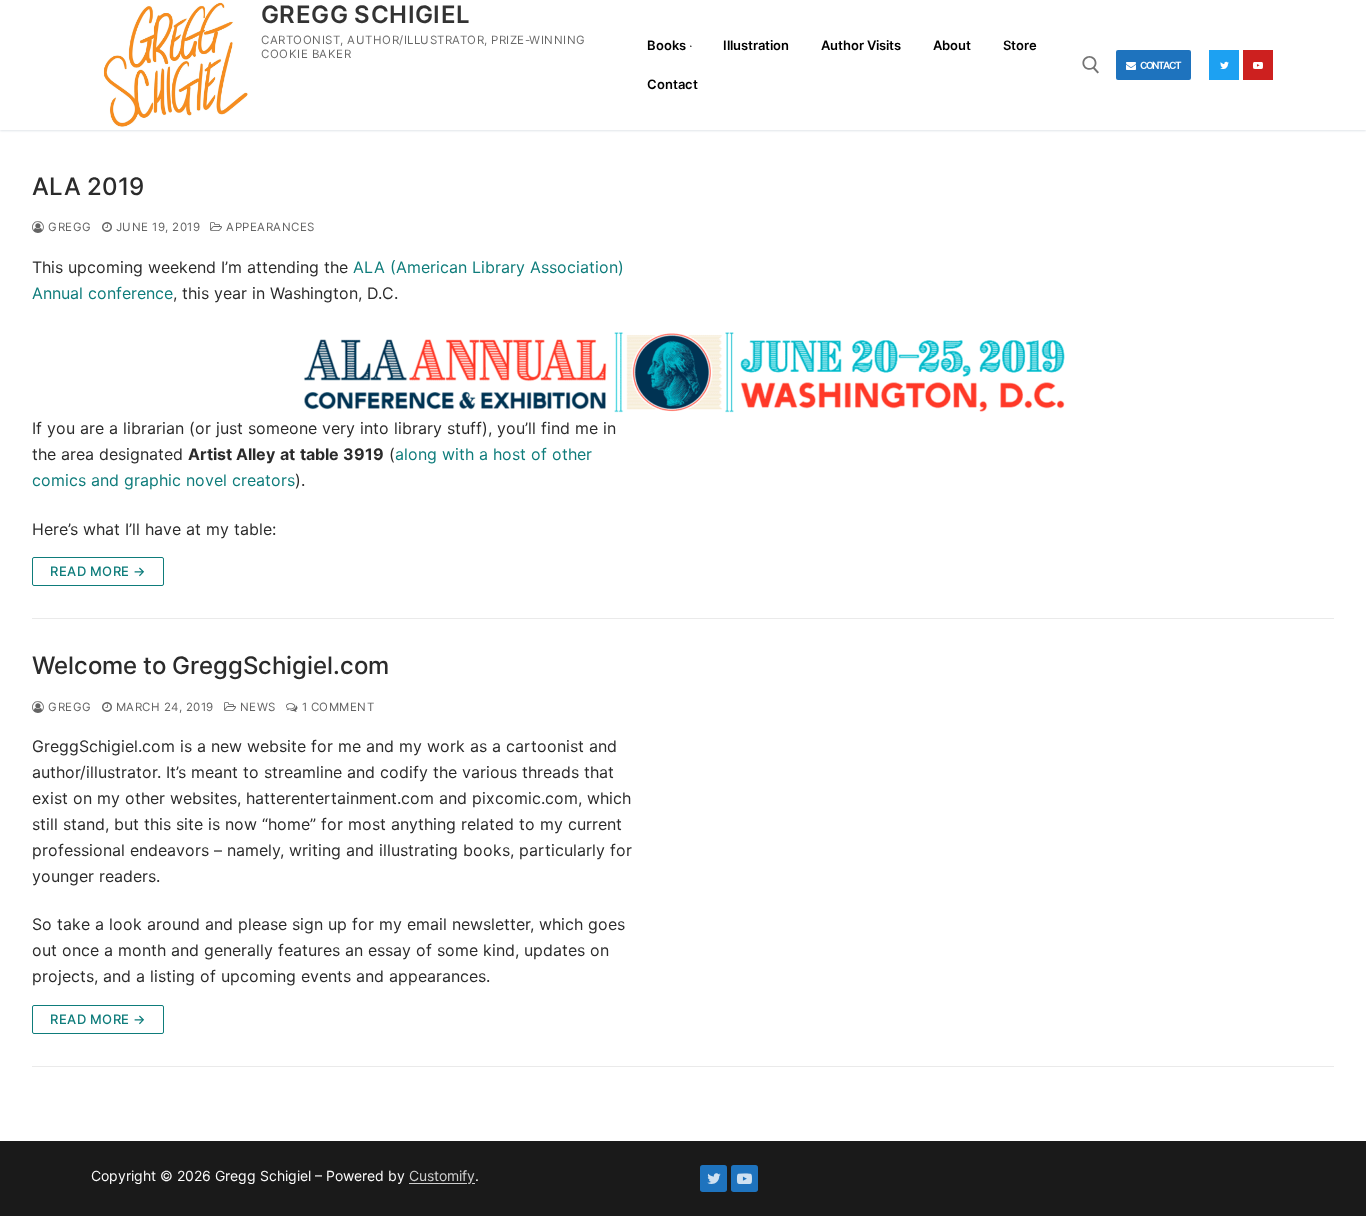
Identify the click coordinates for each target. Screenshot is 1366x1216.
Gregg (68, 227)
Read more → (98, 571)
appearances (269, 227)
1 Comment (336, 707)
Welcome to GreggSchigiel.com (210, 665)
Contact (1160, 65)
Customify (442, 1175)
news (256, 707)
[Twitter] (1224, 65)
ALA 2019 (88, 186)
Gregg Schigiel (366, 14)
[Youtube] (1258, 65)
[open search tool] (1091, 65)
